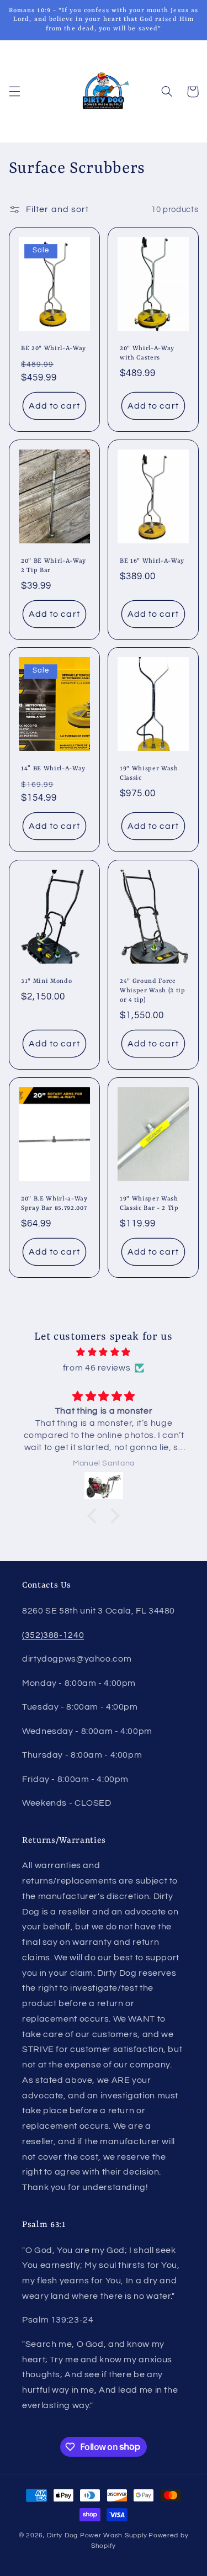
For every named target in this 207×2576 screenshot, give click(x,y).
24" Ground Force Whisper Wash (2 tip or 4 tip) (153, 991)
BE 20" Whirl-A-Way (54, 348)
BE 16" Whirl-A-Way (152, 560)
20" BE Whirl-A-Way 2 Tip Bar (54, 565)
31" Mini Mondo (46, 981)
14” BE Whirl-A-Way (53, 769)
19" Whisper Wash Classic (149, 773)
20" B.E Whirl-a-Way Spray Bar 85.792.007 (54, 1203)
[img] (104, 1353)
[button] (14, 92)
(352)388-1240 (53, 1635)
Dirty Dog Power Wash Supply (97, 2535)
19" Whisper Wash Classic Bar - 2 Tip (149, 1203)
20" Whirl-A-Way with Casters (147, 353)
